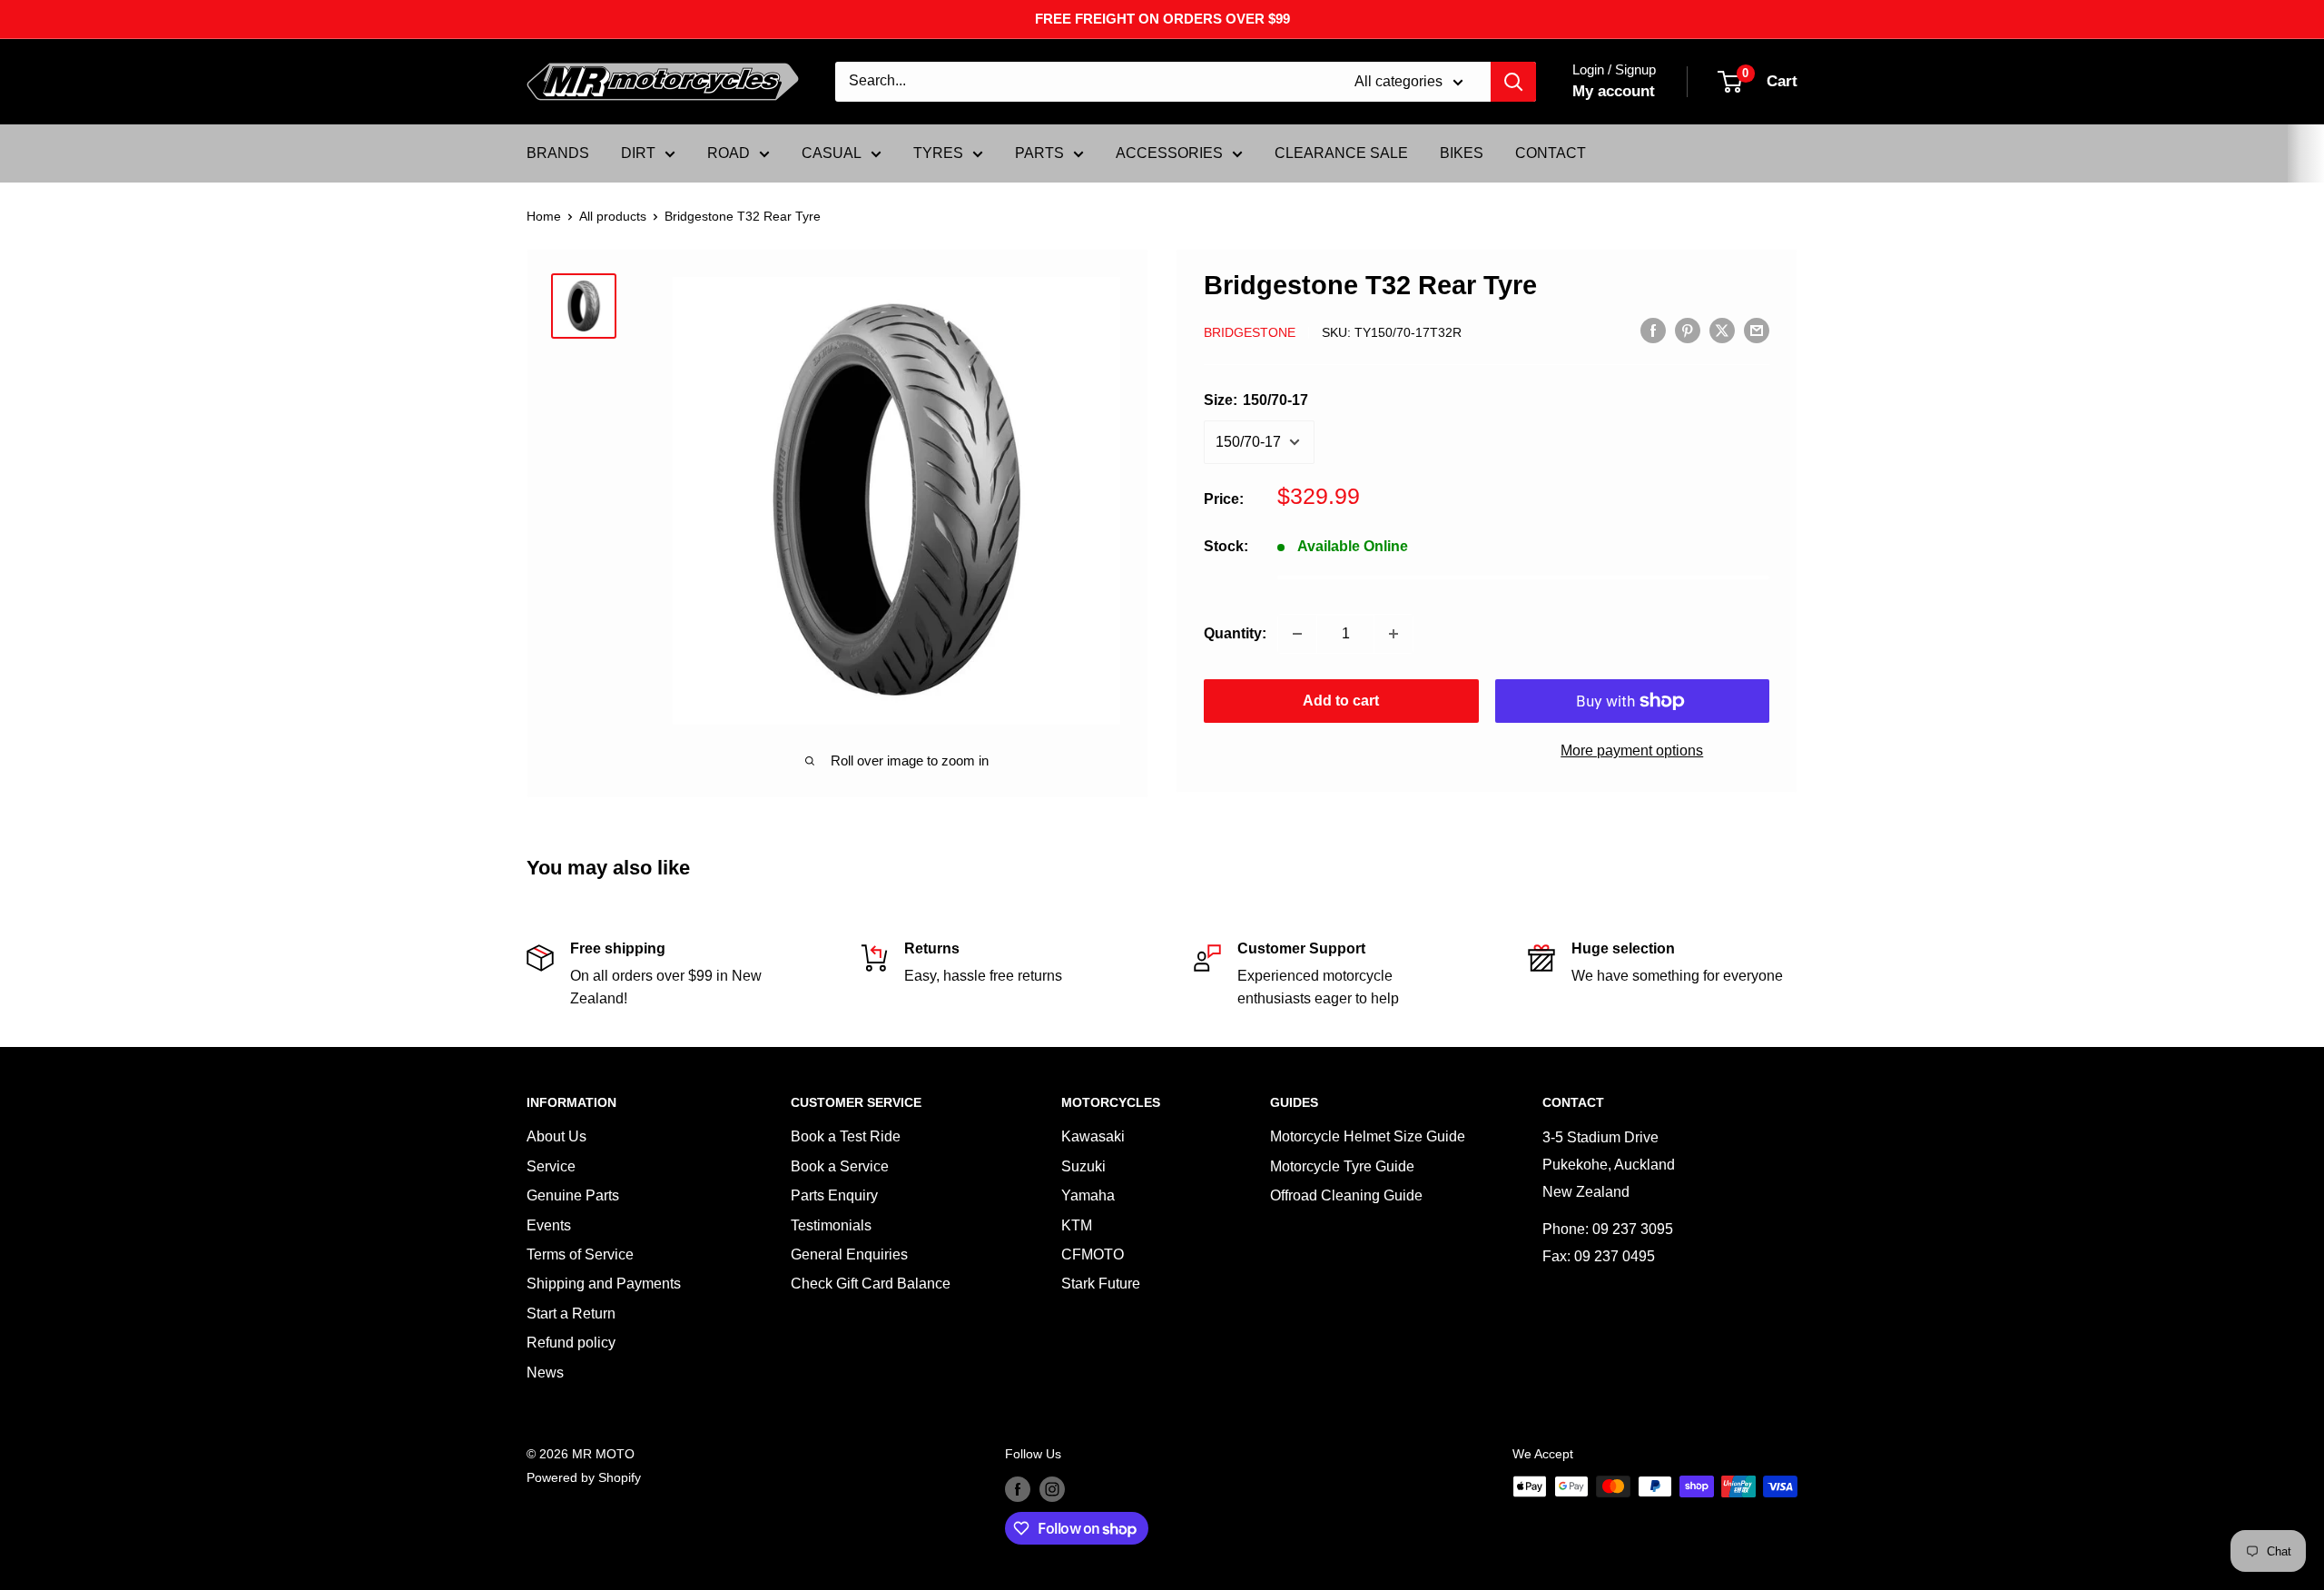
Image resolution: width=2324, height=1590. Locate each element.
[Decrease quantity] (1297, 634)
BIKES (1462, 153)
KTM (1077, 1225)
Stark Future (1101, 1284)
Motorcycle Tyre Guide (1342, 1166)
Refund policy (571, 1343)
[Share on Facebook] (1653, 331)
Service (551, 1166)
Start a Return (571, 1313)
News (545, 1373)
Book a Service (840, 1166)
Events (549, 1225)
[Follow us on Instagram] (1052, 1488)
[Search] (1513, 82)
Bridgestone (1250, 331)
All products (613, 216)
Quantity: (1235, 633)
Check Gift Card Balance (871, 1284)
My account (1614, 91)
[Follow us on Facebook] (1018, 1488)
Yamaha (1088, 1195)
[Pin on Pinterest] (1688, 331)
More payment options (1632, 751)
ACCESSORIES (1169, 153)
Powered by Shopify (584, 1477)
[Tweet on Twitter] (1722, 331)
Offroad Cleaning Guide (1346, 1195)
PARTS (1039, 153)
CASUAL (832, 153)
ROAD (729, 153)
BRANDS (558, 153)
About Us (556, 1136)
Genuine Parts (573, 1195)
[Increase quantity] (1393, 634)
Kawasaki (1093, 1136)
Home (544, 216)
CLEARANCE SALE (1341, 153)
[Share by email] (1757, 331)
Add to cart (1341, 701)
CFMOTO (1093, 1254)
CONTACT (1551, 153)
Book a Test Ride (846, 1136)
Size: (1256, 400)
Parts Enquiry (834, 1195)
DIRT (638, 153)
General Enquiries (849, 1254)
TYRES (938, 153)
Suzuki (1083, 1166)
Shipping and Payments (604, 1284)
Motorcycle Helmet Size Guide (1368, 1136)
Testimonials (831, 1225)
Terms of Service (580, 1254)
